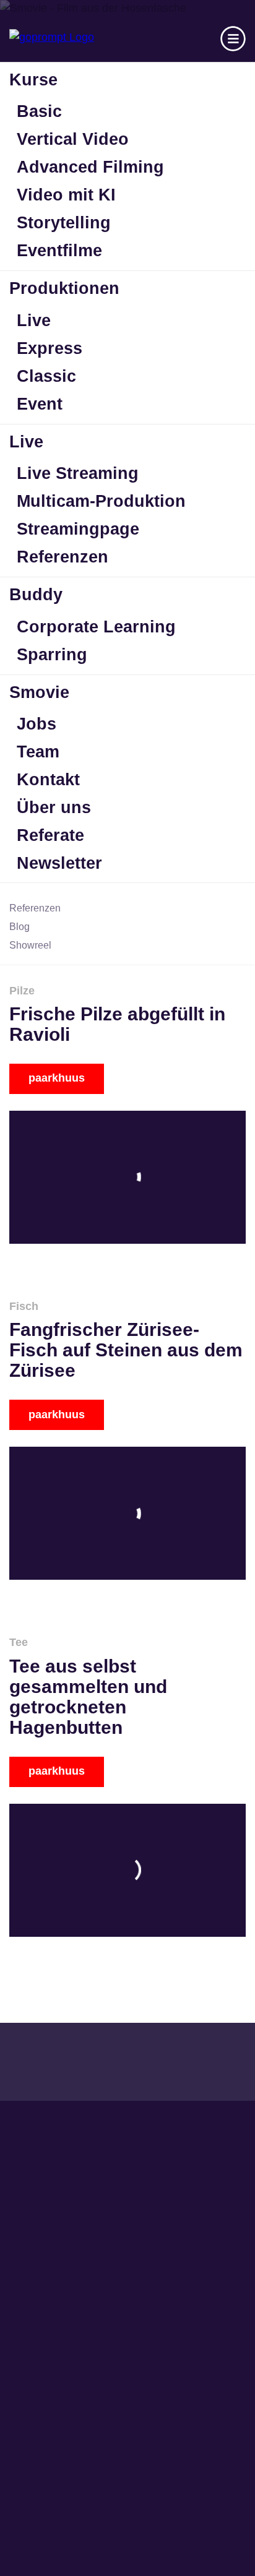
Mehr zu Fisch (127, 1365)
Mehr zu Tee (127, 1711)
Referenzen (63, 557)
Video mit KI (66, 195)
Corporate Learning (96, 627)
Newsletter (59, 863)
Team (38, 752)
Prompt (31, 2271)
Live (34, 321)
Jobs (37, 724)
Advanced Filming (90, 167)
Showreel (30, 945)
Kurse (33, 80)
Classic (46, 376)
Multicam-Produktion (101, 501)
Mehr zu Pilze (127, 1039)
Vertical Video (73, 139)
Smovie (39, 692)
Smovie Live (46, 2373)
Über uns (54, 808)
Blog (19, 927)
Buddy (36, 595)
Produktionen (64, 288)
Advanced (39, 2250)
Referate (50, 835)
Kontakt (48, 780)
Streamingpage (78, 529)
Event (40, 404)
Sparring (52, 655)
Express (50, 348)
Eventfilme (59, 251)
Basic (39, 111)
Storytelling (64, 223)
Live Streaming (78, 473)
